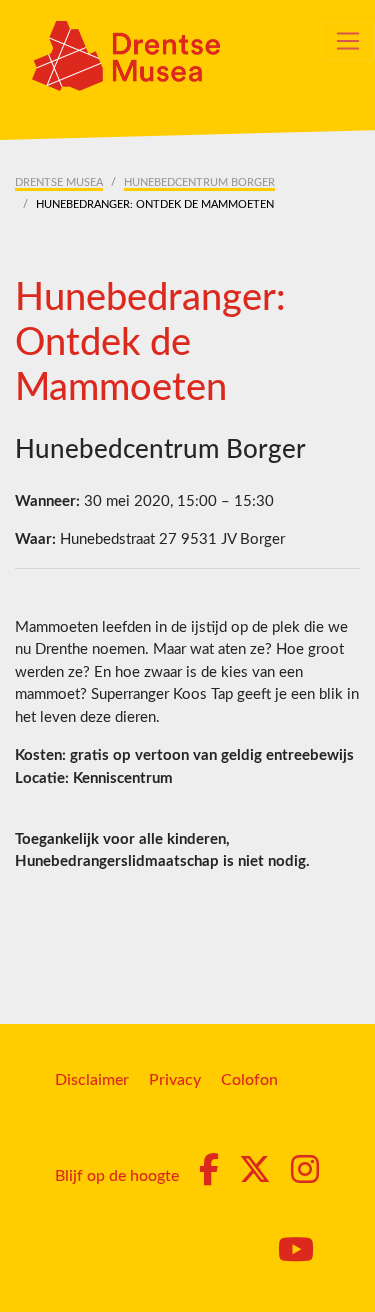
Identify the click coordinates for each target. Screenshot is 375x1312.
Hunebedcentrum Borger (199, 182)
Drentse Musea (59, 182)
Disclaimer (92, 1080)
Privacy (175, 1080)
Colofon (249, 1080)
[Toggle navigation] (348, 41)
